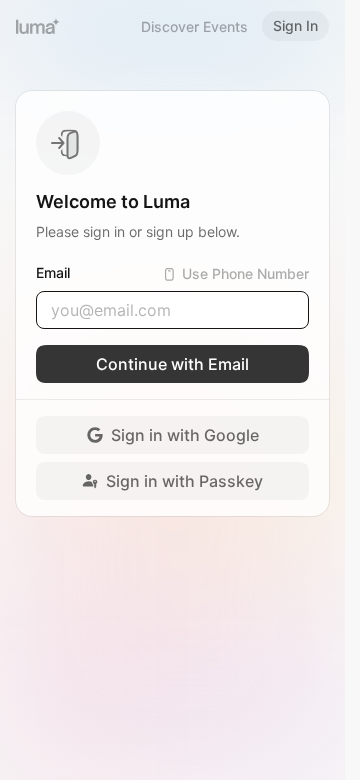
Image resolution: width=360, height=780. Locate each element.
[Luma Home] (38, 26)
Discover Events (194, 26)
